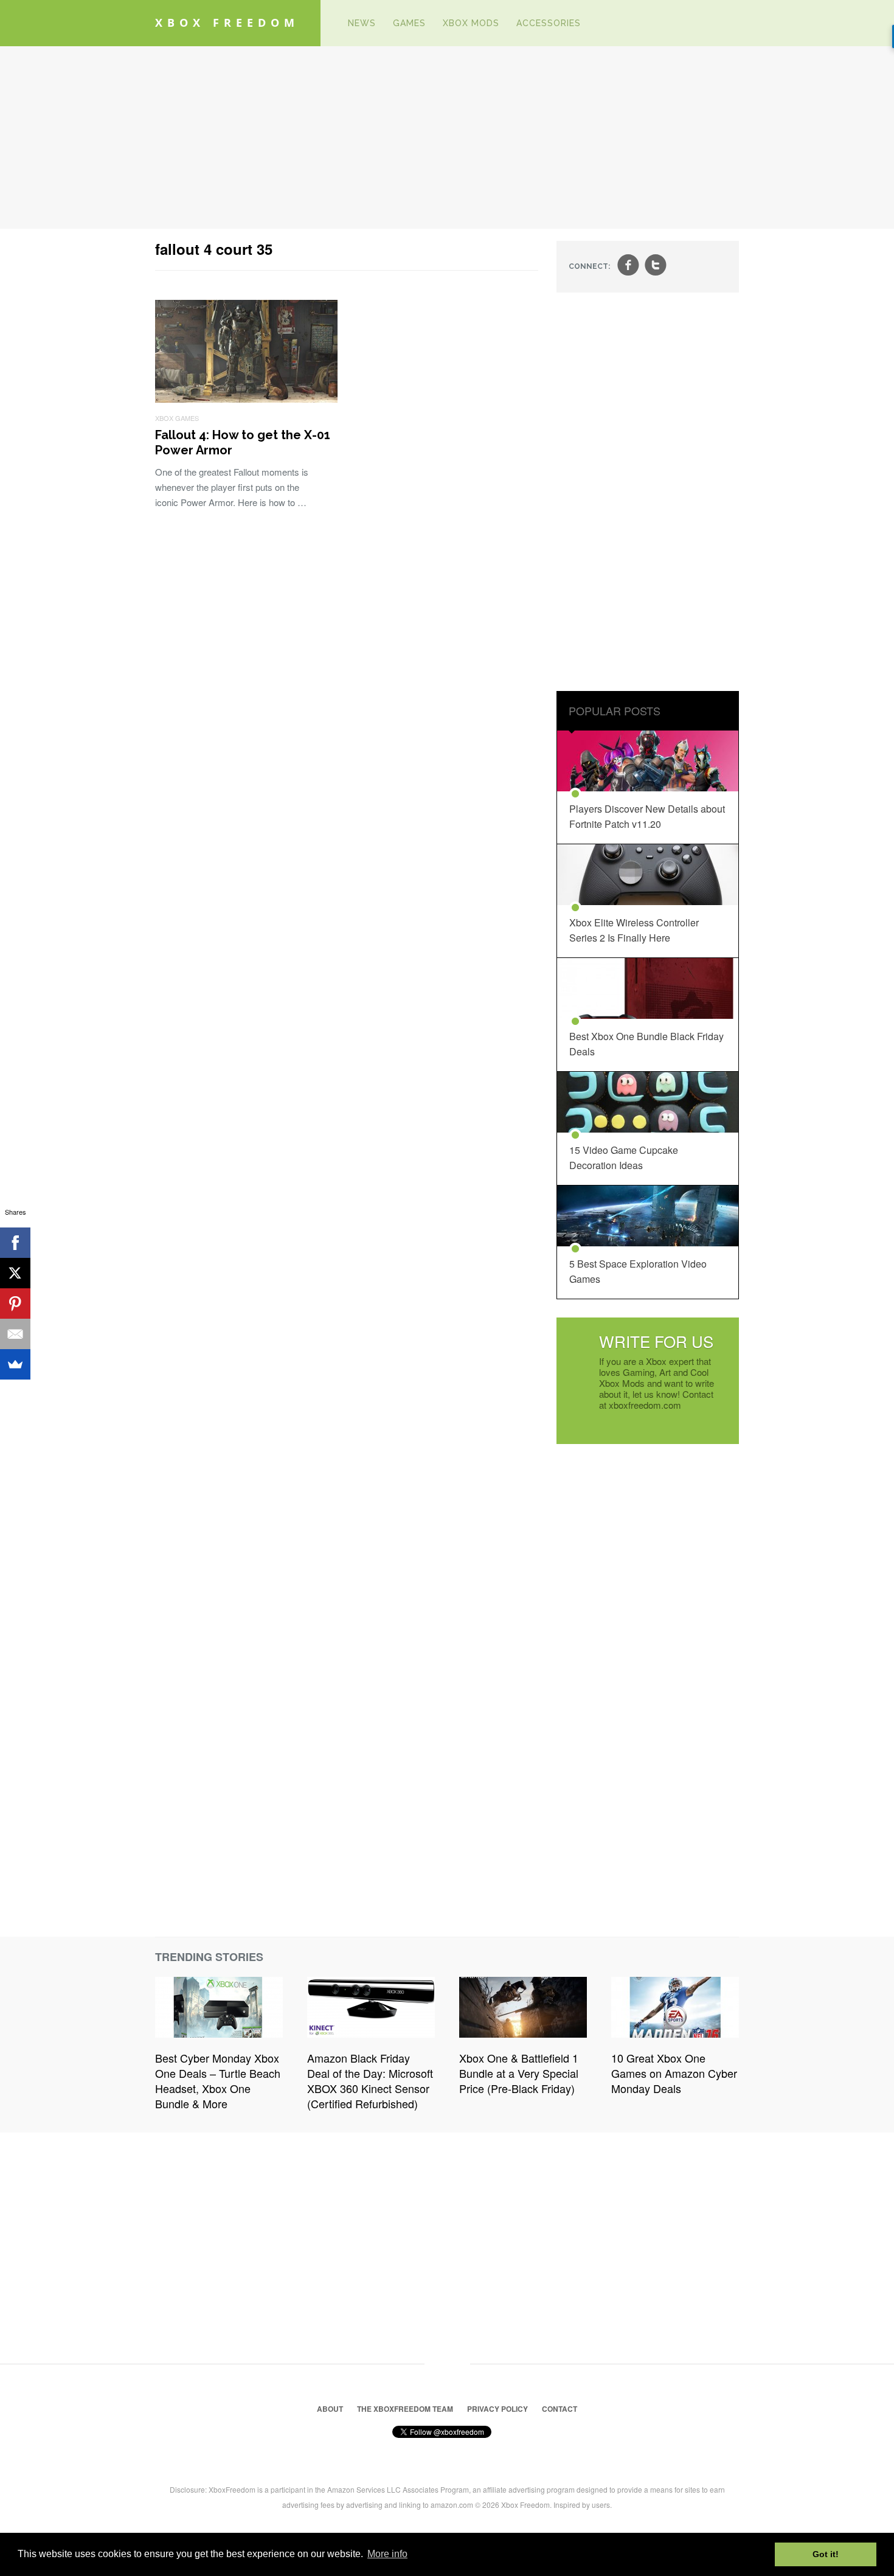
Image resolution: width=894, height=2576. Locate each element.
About (330, 2409)
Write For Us (656, 1341)
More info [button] (387, 2554)
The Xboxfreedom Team (405, 2409)
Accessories (549, 23)
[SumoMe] (15, 1364)
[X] (15, 1273)
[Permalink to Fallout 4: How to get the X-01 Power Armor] (246, 399)
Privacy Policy (497, 2409)
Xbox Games (177, 418)
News (362, 23)
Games (409, 23)
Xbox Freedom (227, 23)
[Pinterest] (15, 1304)
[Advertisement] (447, 137)
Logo (321, 23)
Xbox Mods (471, 23)
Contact (560, 2409)
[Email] (15, 1334)
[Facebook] (15, 1243)
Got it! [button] (826, 2554)
